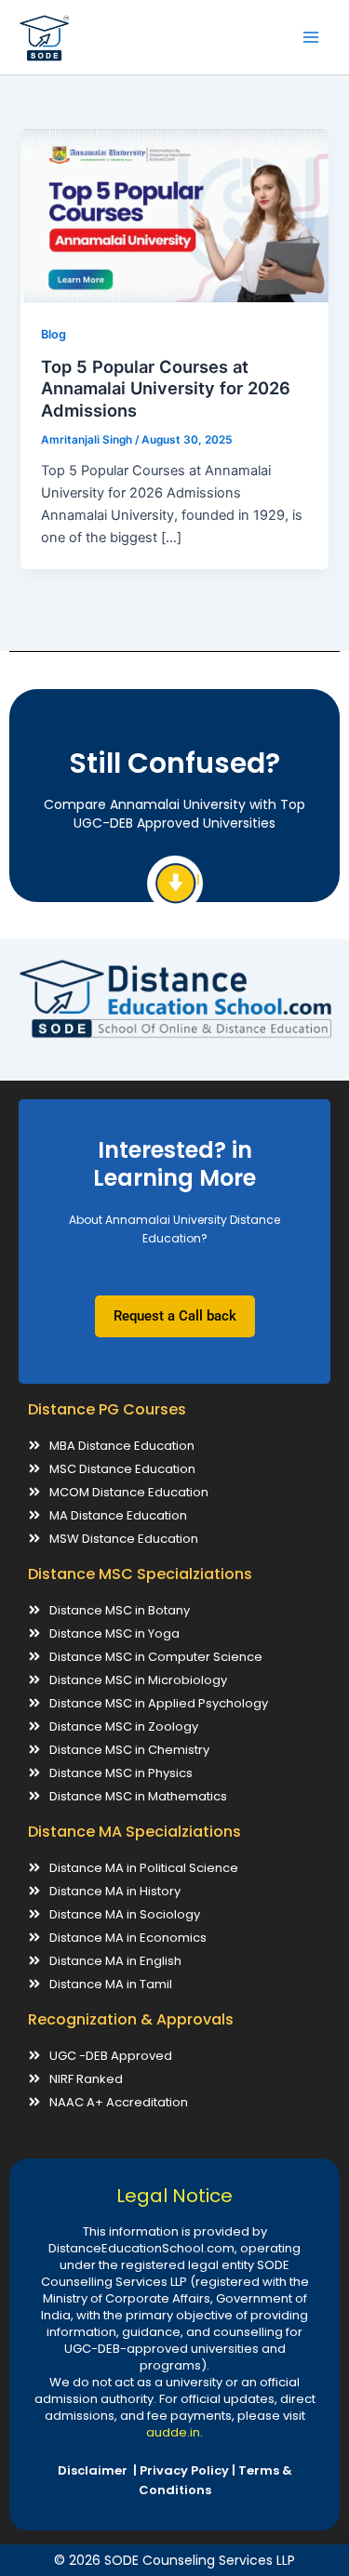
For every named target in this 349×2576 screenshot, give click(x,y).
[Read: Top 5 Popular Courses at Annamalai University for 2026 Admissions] (174, 215)
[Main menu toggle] (311, 37)
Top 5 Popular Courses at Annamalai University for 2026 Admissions (166, 388)
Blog (54, 334)
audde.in (173, 2432)
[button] (175, 1316)
